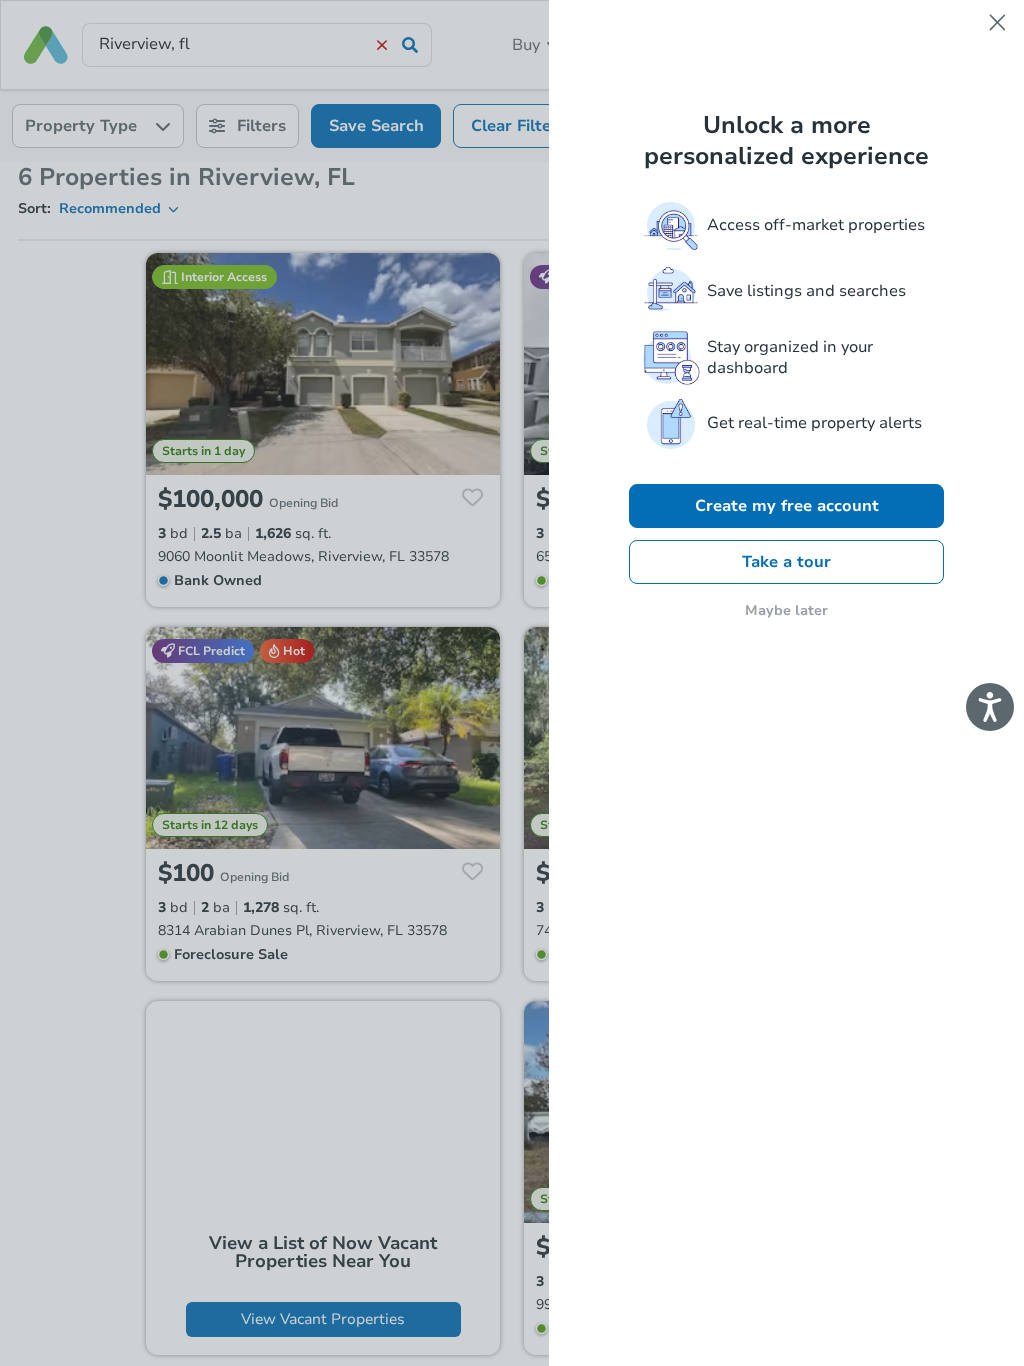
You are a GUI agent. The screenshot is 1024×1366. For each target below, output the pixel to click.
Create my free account (787, 506)
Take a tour (786, 562)
